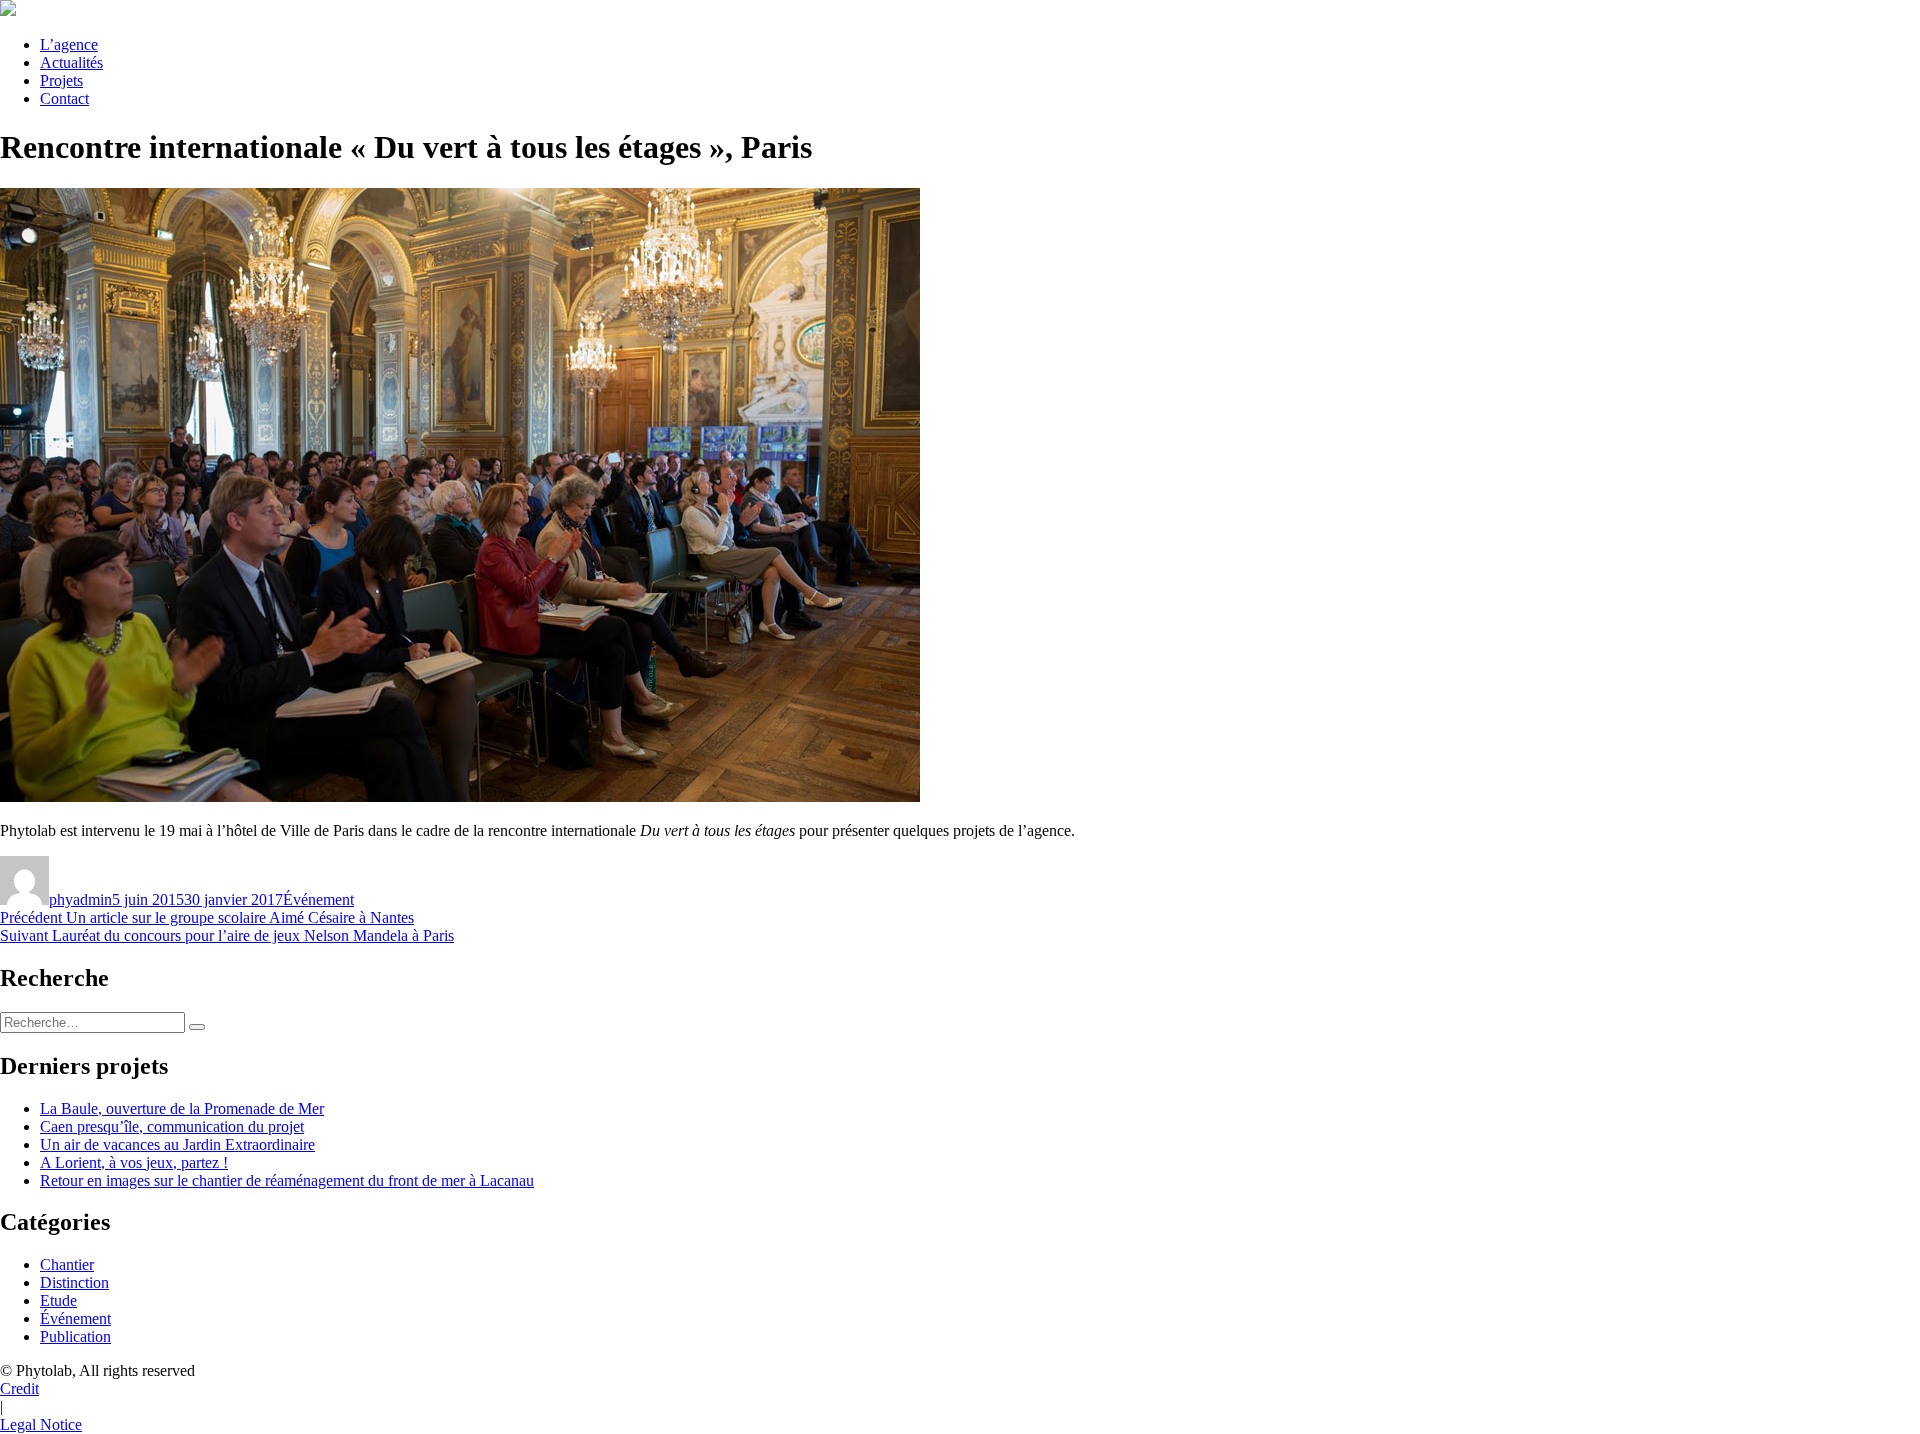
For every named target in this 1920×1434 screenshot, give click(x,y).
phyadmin (80, 899)
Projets (61, 80)
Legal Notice (41, 1424)
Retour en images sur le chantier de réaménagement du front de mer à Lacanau (287, 1180)
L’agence (69, 44)
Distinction (74, 1282)
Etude (58, 1300)
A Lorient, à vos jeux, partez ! (134, 1162)
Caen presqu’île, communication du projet (172, 1126)
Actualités (71, 62)
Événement (318, 899)
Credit (19, 1388)
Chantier (67, 1264)
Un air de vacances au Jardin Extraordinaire (177, 1144)
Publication (75, 1336)
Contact (64, 98)
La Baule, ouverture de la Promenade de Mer (182, 1108)
